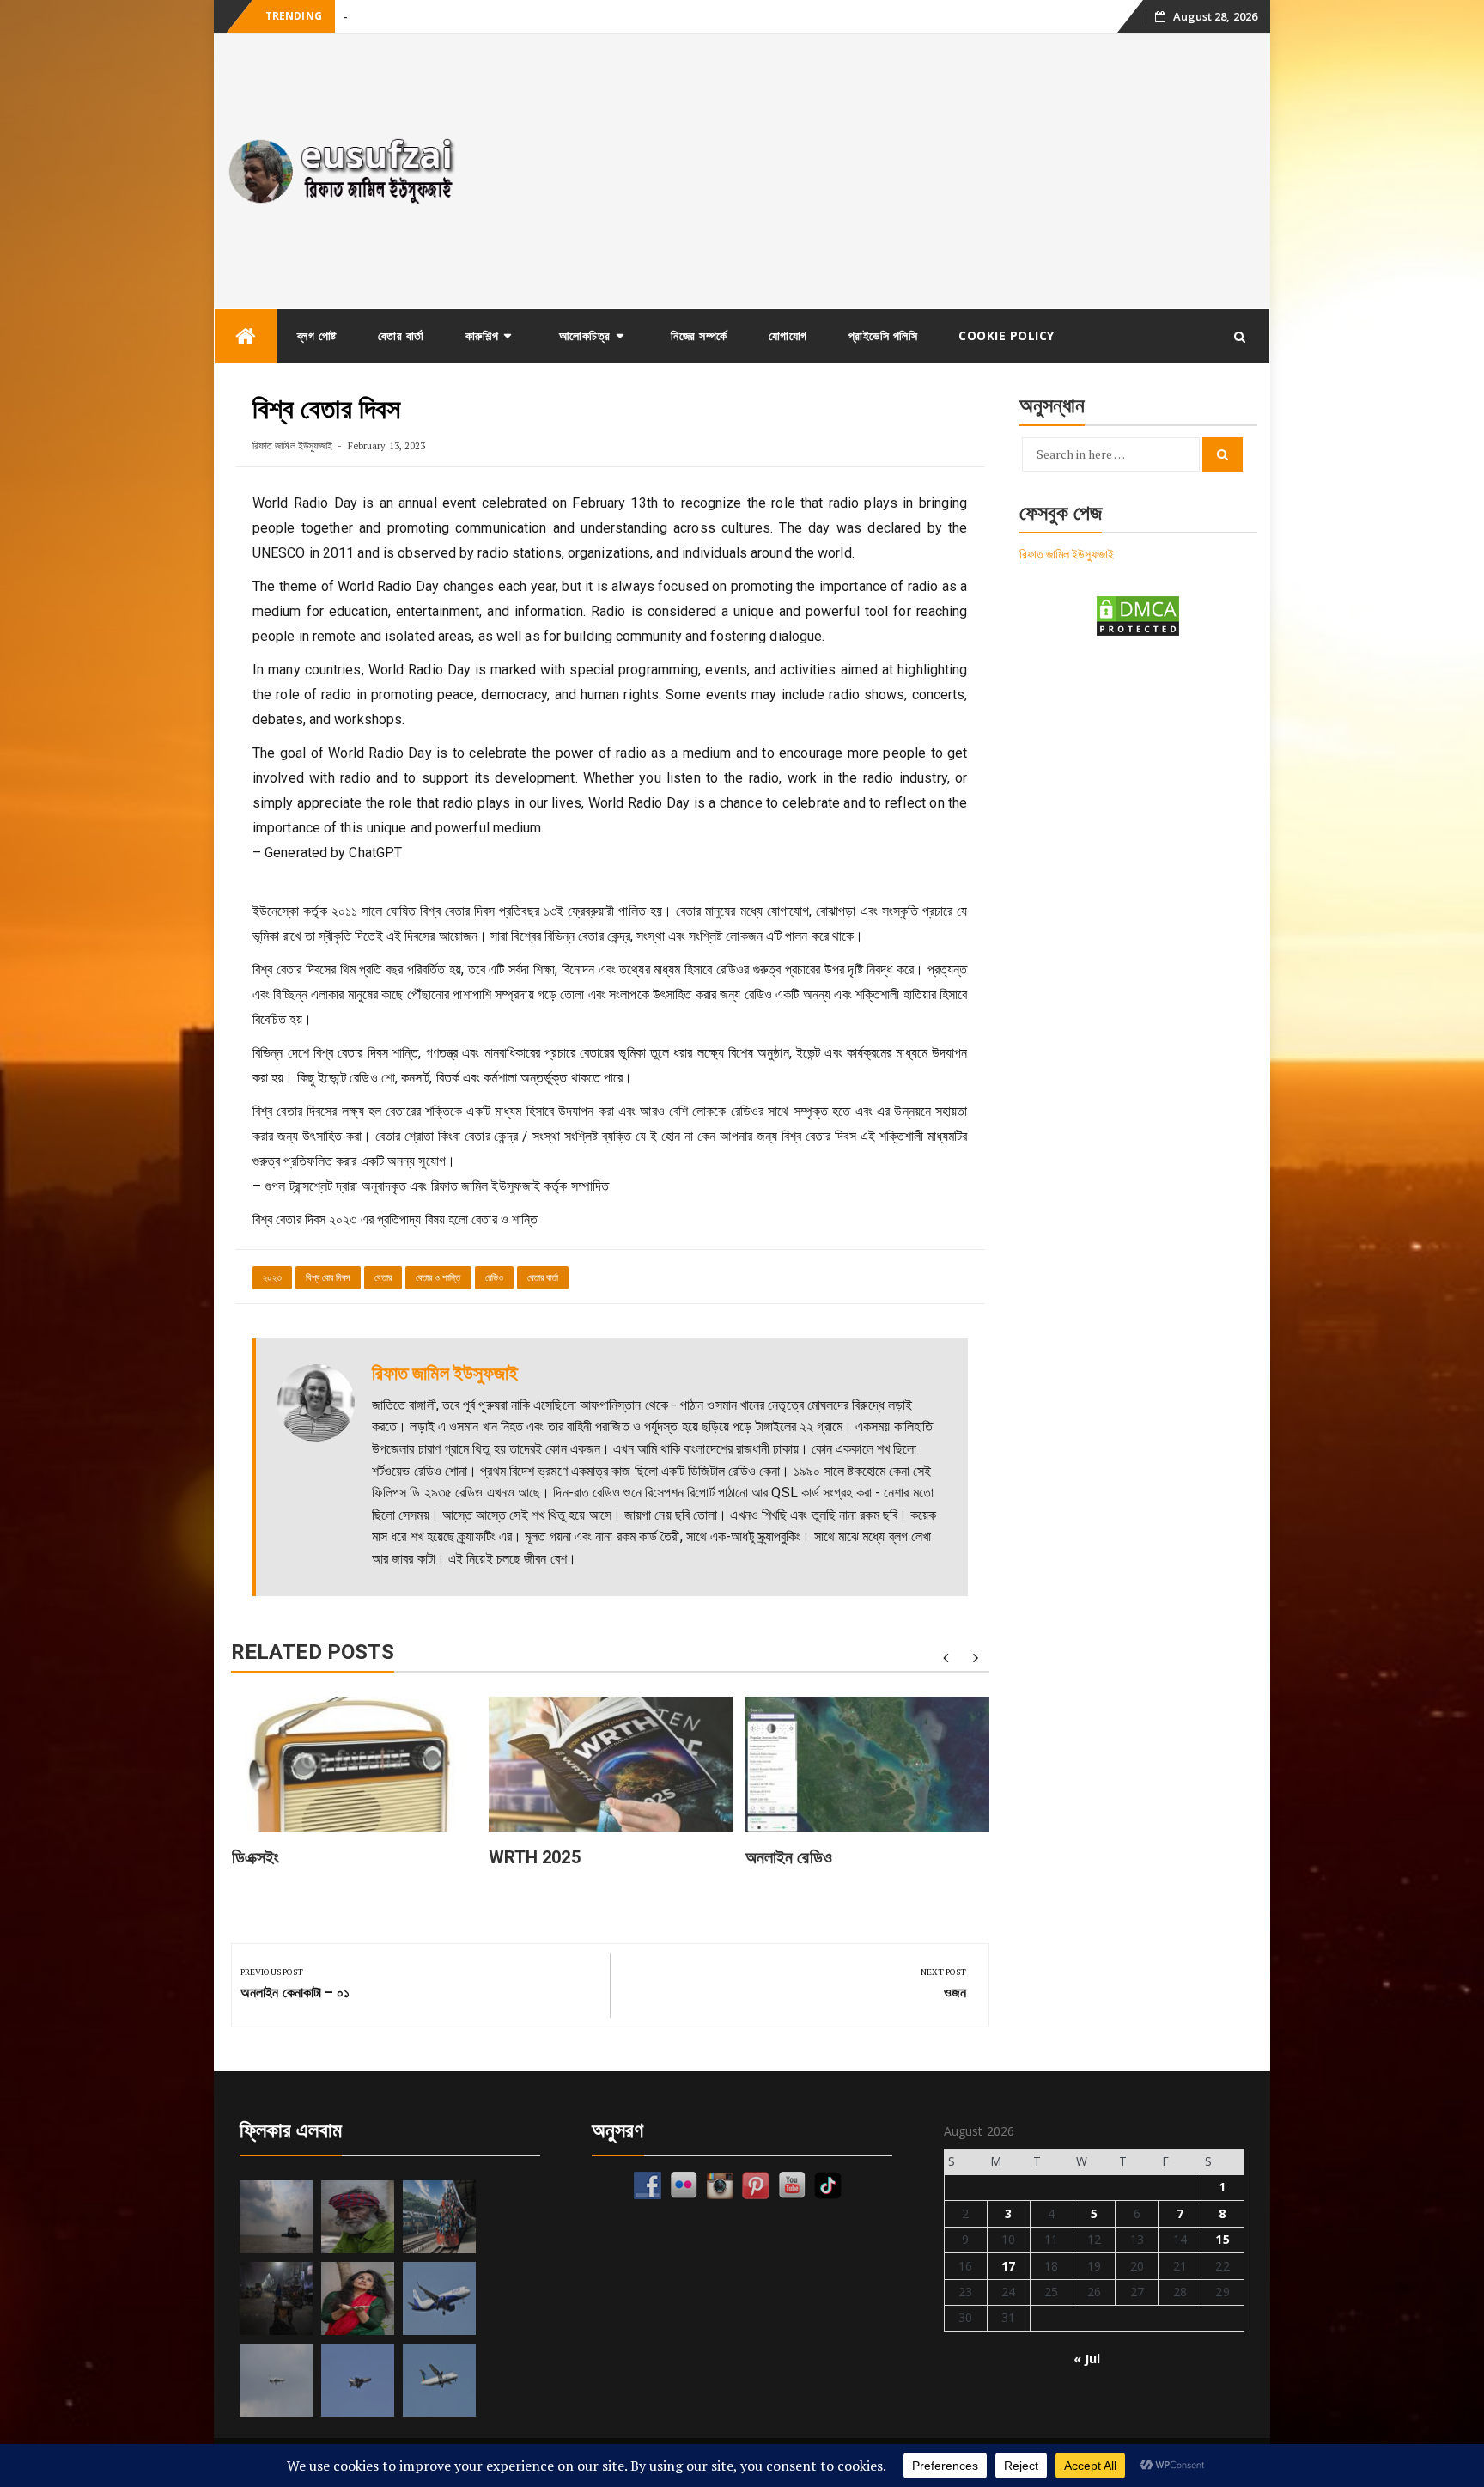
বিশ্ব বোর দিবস (328, 1278)
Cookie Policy (1007, 335)
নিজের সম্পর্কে (699, 335)
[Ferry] (276, 2217)
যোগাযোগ (788, 335)
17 (1008, 2266)
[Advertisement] (874, 171)
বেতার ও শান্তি (438, 1278)
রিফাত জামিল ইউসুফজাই (292, 445)
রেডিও (494, 1278)
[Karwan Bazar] (276, 2298)
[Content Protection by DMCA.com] (1138, 615)
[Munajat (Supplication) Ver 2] (439, 2217)
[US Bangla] (439, 2380)
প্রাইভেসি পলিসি (883, 335)
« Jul (1087, 2359)
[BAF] (276, 2380)
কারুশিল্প (482, 335)
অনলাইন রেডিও (789, 1857)
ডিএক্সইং (256, 1857)
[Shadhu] (358, 2217)
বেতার (383, 1278)
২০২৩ (272, 1278)
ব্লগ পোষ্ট (317, 335)
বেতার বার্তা (401, 335)
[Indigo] (439, 2298)
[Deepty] (358, 2298)
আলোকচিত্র (585, 335)
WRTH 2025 (535, 1857)
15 (1222, 2239)
